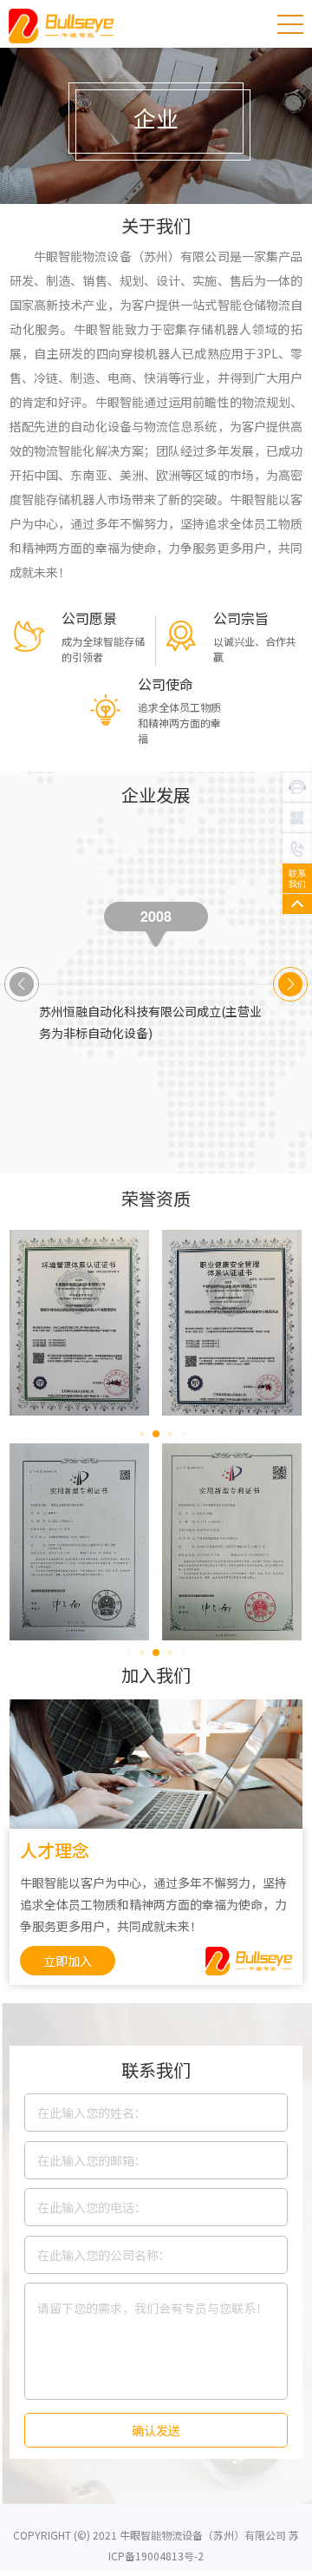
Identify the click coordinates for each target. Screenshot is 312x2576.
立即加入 (68, 1961)
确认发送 (156, 2430)
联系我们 (297, 878)
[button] (290, 984)
